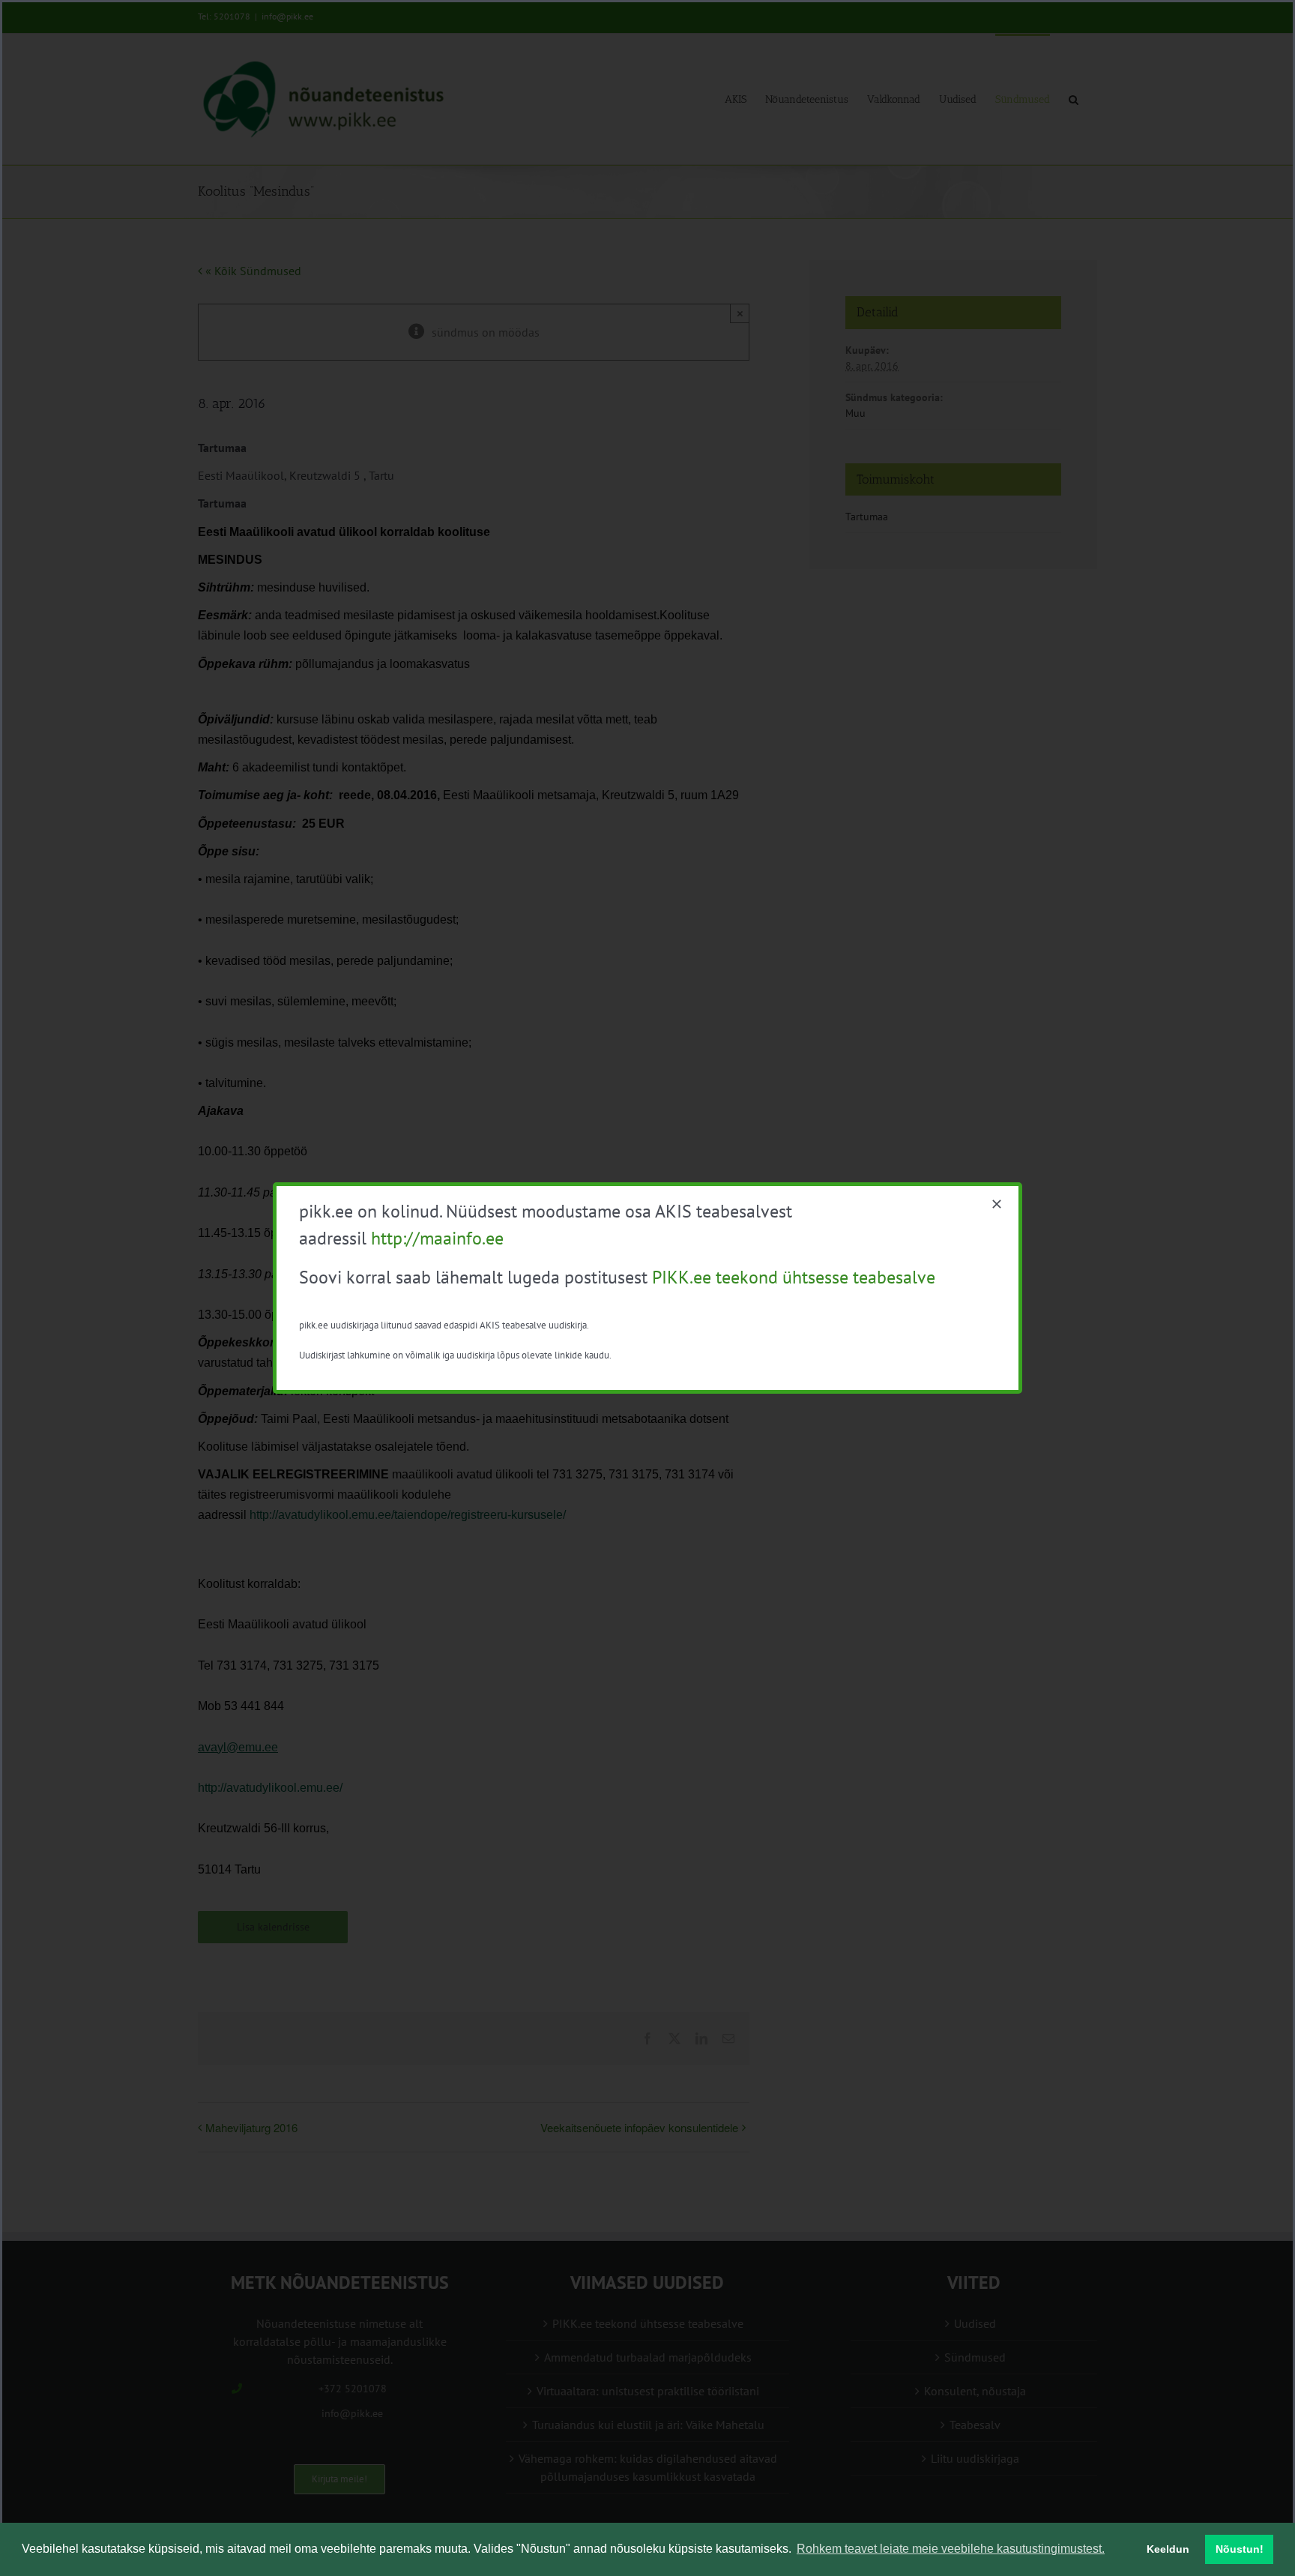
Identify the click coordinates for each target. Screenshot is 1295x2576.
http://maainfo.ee (437, 1238)
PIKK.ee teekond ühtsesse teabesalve (794, 1277)
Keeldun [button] (1168, 2549)
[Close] (997, 1204)
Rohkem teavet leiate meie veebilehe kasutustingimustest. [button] (951, 2549)
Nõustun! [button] (1240, 2549)
